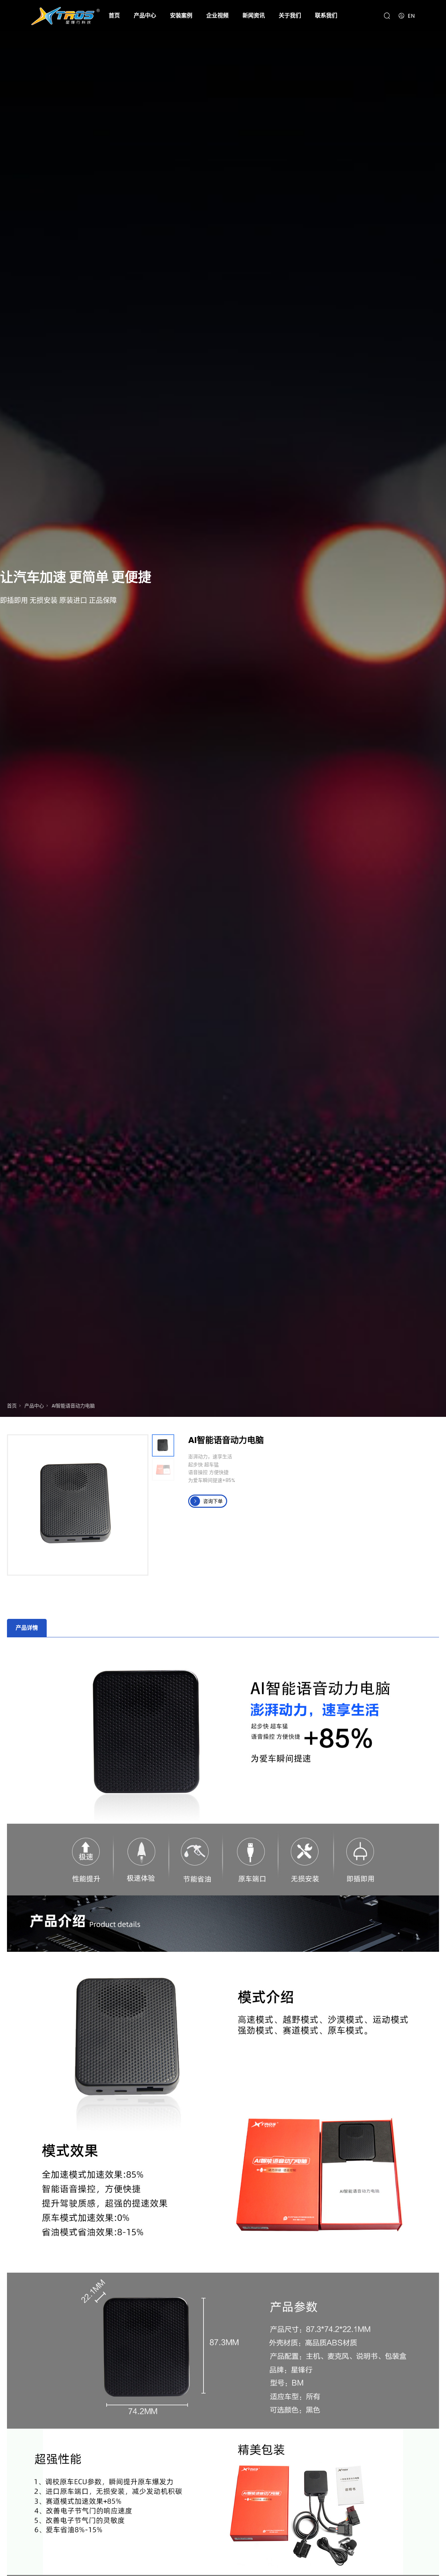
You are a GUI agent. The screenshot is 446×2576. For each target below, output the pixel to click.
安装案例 (181, 15)
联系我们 (326, 15)
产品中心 (145, 15)
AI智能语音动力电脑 (73, 1406)
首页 (114, 15)
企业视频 (217, 15)
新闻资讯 (254, 15)
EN (411, 16)
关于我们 (290, 15)
